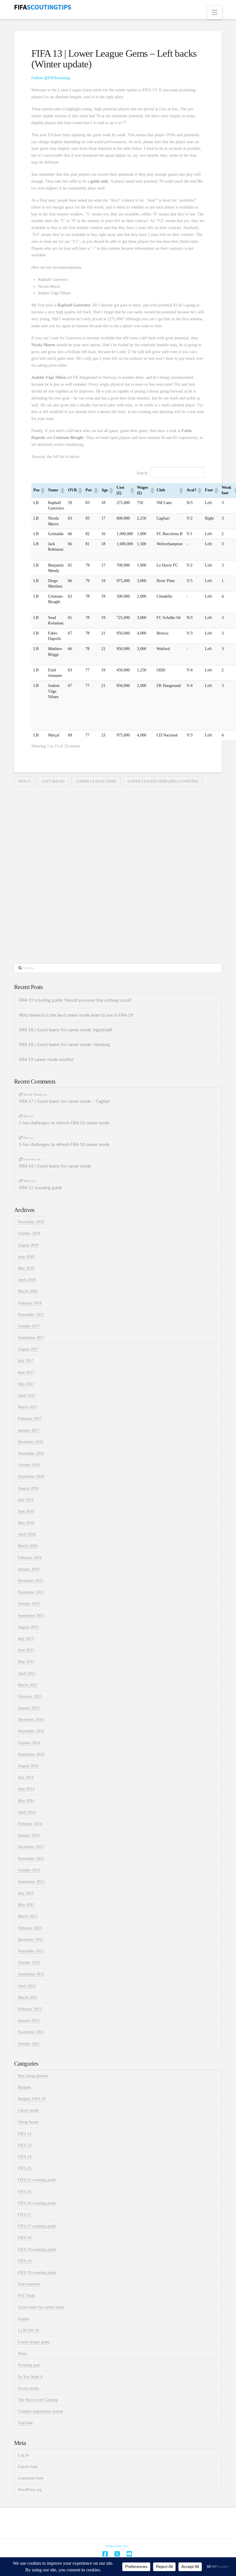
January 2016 (29, 1569)
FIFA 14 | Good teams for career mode (55, 1166)
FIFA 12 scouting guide (41, 1188)
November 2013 (31, 1859)
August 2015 (28, 1627)
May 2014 (26, 1801)
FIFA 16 (25, 2192)
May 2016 (26, 1523)
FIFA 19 (25, 2261)
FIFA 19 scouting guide (37, 2273)
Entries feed (28, 2467)
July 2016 (26, 1500)
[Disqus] (118, 866)
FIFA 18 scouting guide (37, 2250)
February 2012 (30, 2009)
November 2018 (31, 1222)
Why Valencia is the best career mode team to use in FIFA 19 (76, 1015)
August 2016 (28, 1488)
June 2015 (26, 1650)
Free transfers (29, 2284)
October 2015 (29, 1604)
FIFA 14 (25, 2157)
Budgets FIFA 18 (32, 2099)
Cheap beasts (28, 2122)
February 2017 (30, 1419)
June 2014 (26, 1789)
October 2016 (29, 1465)
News (22, 2354)
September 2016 (31, 1477)
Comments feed (31, 2478)
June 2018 (26, 1257)
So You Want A (30, 2377)
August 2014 (28, 1766)
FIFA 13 (25, 781)
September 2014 (31, 1754)
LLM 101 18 (28, 2330)
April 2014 (27, 1812)
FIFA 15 (25, 2168)
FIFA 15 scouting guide (37, 2180)
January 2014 (29, 1835)
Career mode (28, 2110)
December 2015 (31, 1581)
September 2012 (31, 1974)
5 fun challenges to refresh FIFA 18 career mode (64, 1123)
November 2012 (31, 1951)
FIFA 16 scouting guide (37, 2203)
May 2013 (26, 1905)
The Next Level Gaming (38, 2400)
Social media (28, 2388)
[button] (215, 13)
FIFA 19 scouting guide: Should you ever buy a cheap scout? (76, 1000)
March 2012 (28, 1998)
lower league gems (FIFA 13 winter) (163, 781)
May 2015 (26, 1662)
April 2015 (27, 1674)
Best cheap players (33, 2076)
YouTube (25, 2423)
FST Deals (26, 2296)
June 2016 (26, 1511)
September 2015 (31, 1616)
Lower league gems (96, 781)
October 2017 (29, 1326)
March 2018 (28, 1291)
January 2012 (29, 2021)
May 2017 (26, 1384)
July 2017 (26, 1361)
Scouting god (29, 2365)
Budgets (24, 2087)
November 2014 (31, 1731)
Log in (23, 2455)
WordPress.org (30, 2490)
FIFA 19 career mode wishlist (46, 1060)
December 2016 (31, 1442)
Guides (23, 2319)
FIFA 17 (25, 2215)
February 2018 (30, 1303)
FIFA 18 (25, 2238)
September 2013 (31, 1882)
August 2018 (28, 1245)
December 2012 (31, 1940)
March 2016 (28, 1546)
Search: (142, 473)
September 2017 (31, 1338)
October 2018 (29, 1233)
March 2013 (28, 1916)
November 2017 (31, 1315)
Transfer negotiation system (40, 2411)
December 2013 (31, 1847)
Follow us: (118, 2546)
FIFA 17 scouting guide (37, 2226)
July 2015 (26, 1639)
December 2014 (31, 1720)
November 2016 (31, 1453)
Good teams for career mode (41, 2307)
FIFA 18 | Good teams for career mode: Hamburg (65, 1045)
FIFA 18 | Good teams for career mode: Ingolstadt (65, 1030)
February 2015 (30, 1697)
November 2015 (31, 1592)
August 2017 (28, 1349)
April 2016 (27, 1534)
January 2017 (29, 1430)
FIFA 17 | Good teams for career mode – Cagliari (64, 1102)
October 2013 (29, 1870)
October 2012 (29, 1963)
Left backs (53, 781)
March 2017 (28, 1407)
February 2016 (30, 1558)
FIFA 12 (25, 2134)
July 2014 (26, 1777)
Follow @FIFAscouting (51, 78)
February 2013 (30, 1928)
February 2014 (30, 1824)
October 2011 (29, 2044)
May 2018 (26, 1268)
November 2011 (31, 2032)
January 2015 (29, 1708)
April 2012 (27, 1986)
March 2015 (28, 1685)
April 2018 (27, 1280)
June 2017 (26, 1373)
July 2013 (26, 1893)
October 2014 (29, 1743)
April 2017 (27, 1396)
